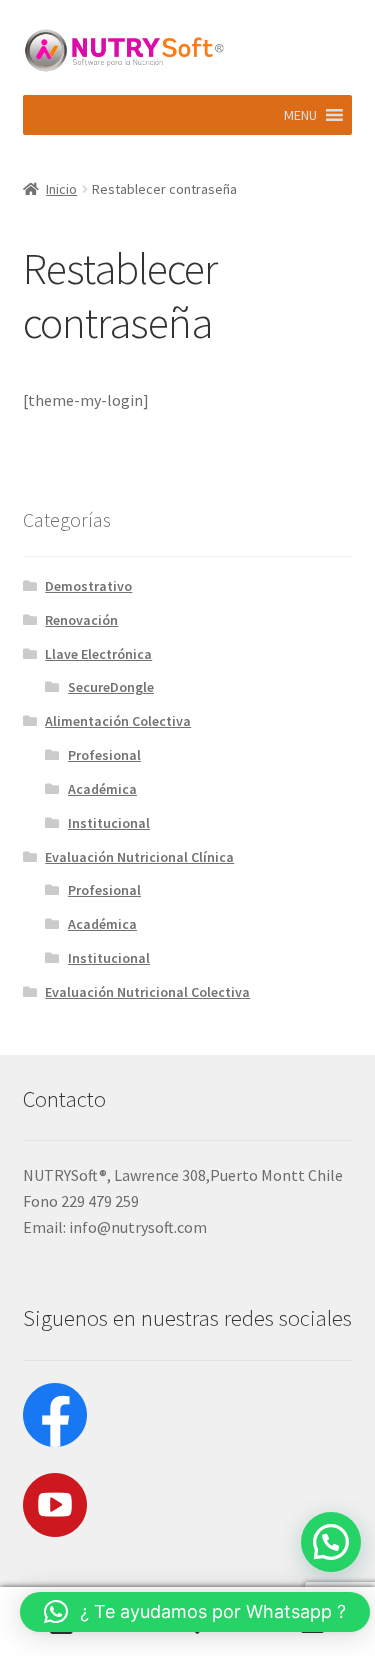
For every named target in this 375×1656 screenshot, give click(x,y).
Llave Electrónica (98, 654)
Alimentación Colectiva (118, 721)
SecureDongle (111, 687)
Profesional (104, 755)
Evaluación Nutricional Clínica (139, 857)
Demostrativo (88, 586)
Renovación (81, 620)
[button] (300, 115)
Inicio (61, 189)
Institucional (109, 823)
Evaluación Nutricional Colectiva (147, 992)
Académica (102, 789)
